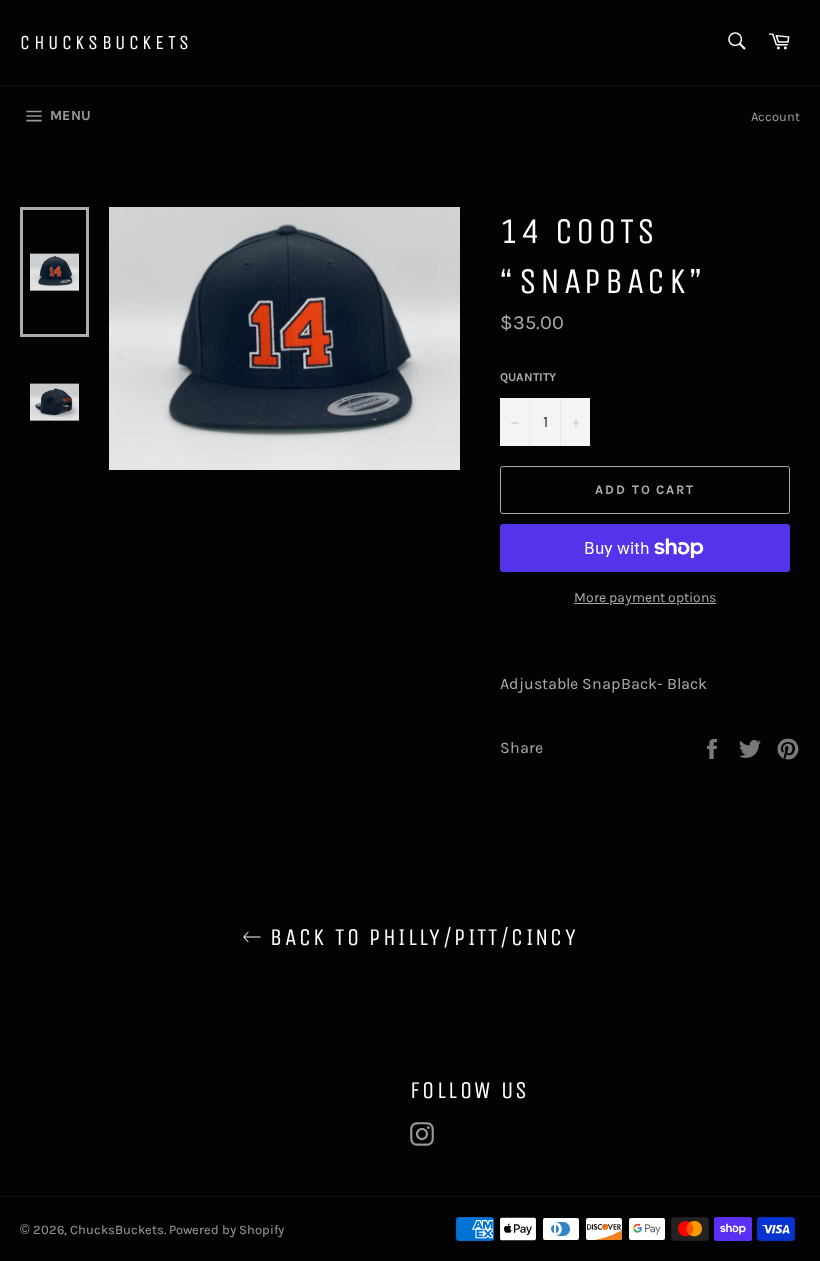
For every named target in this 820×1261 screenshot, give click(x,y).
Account (775, 116)
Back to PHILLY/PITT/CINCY (420, 937)
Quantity (528, 377)
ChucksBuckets (106, 42)
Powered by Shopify (226, 1229)
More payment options (645, 597)
